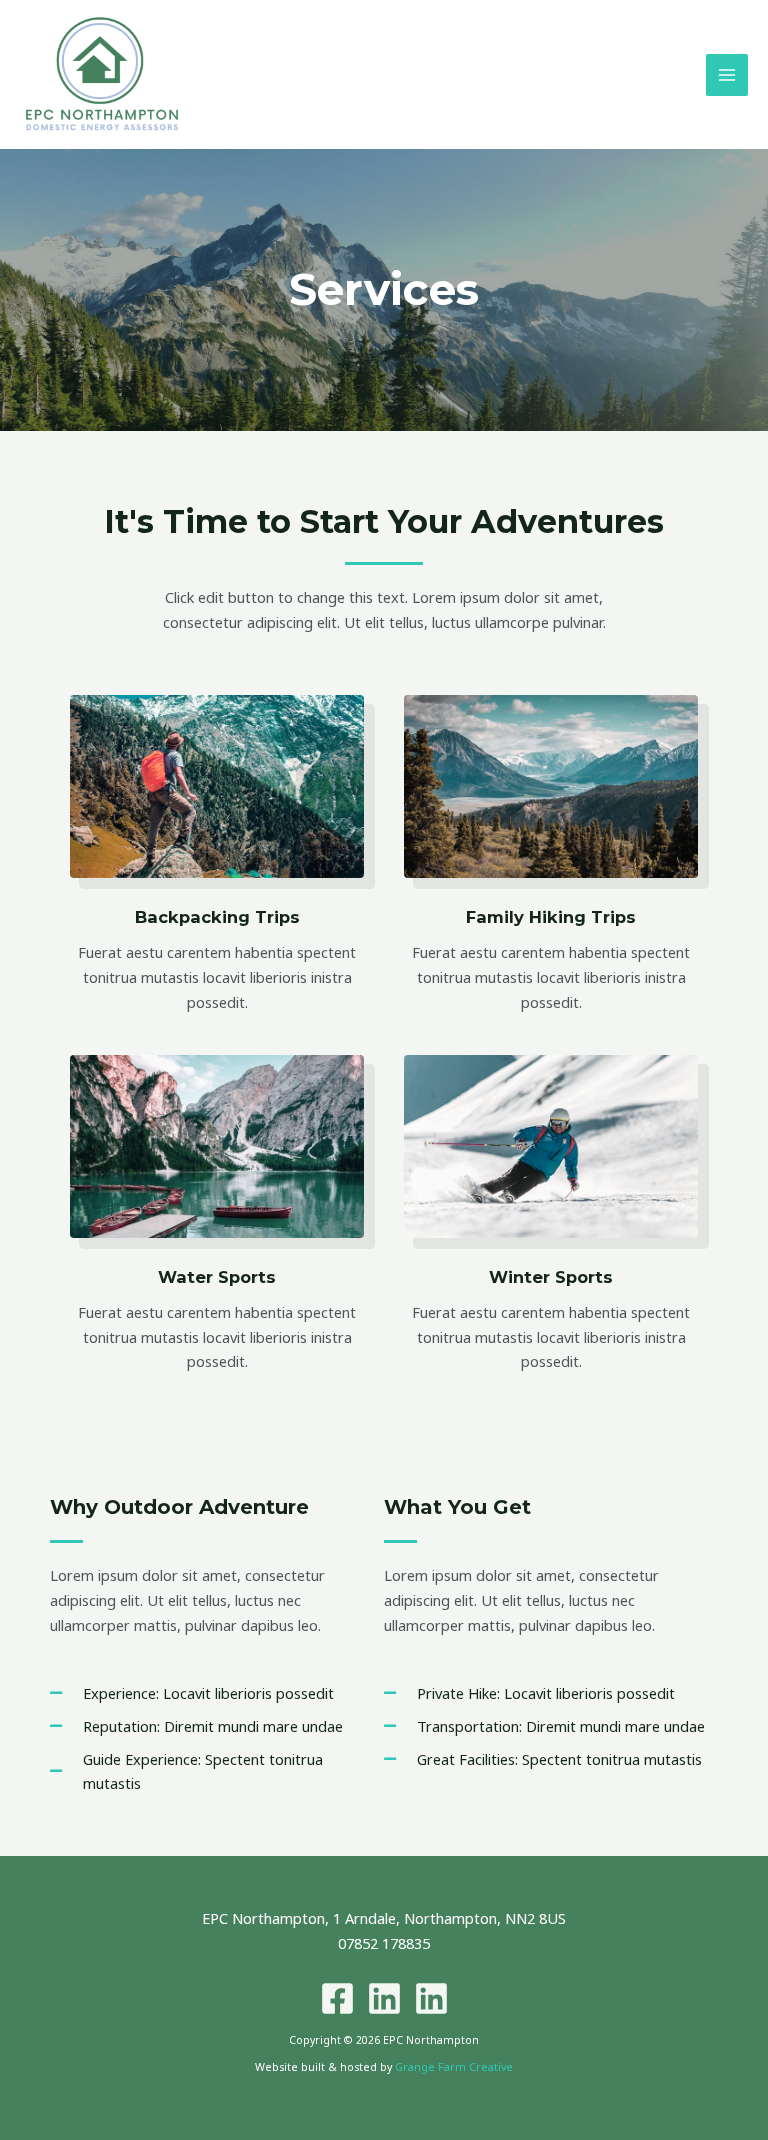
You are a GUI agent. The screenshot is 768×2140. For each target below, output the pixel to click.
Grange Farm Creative (454, 2067)
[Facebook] (337, 1998)
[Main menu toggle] (727, 75)
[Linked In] (384, 1998)
